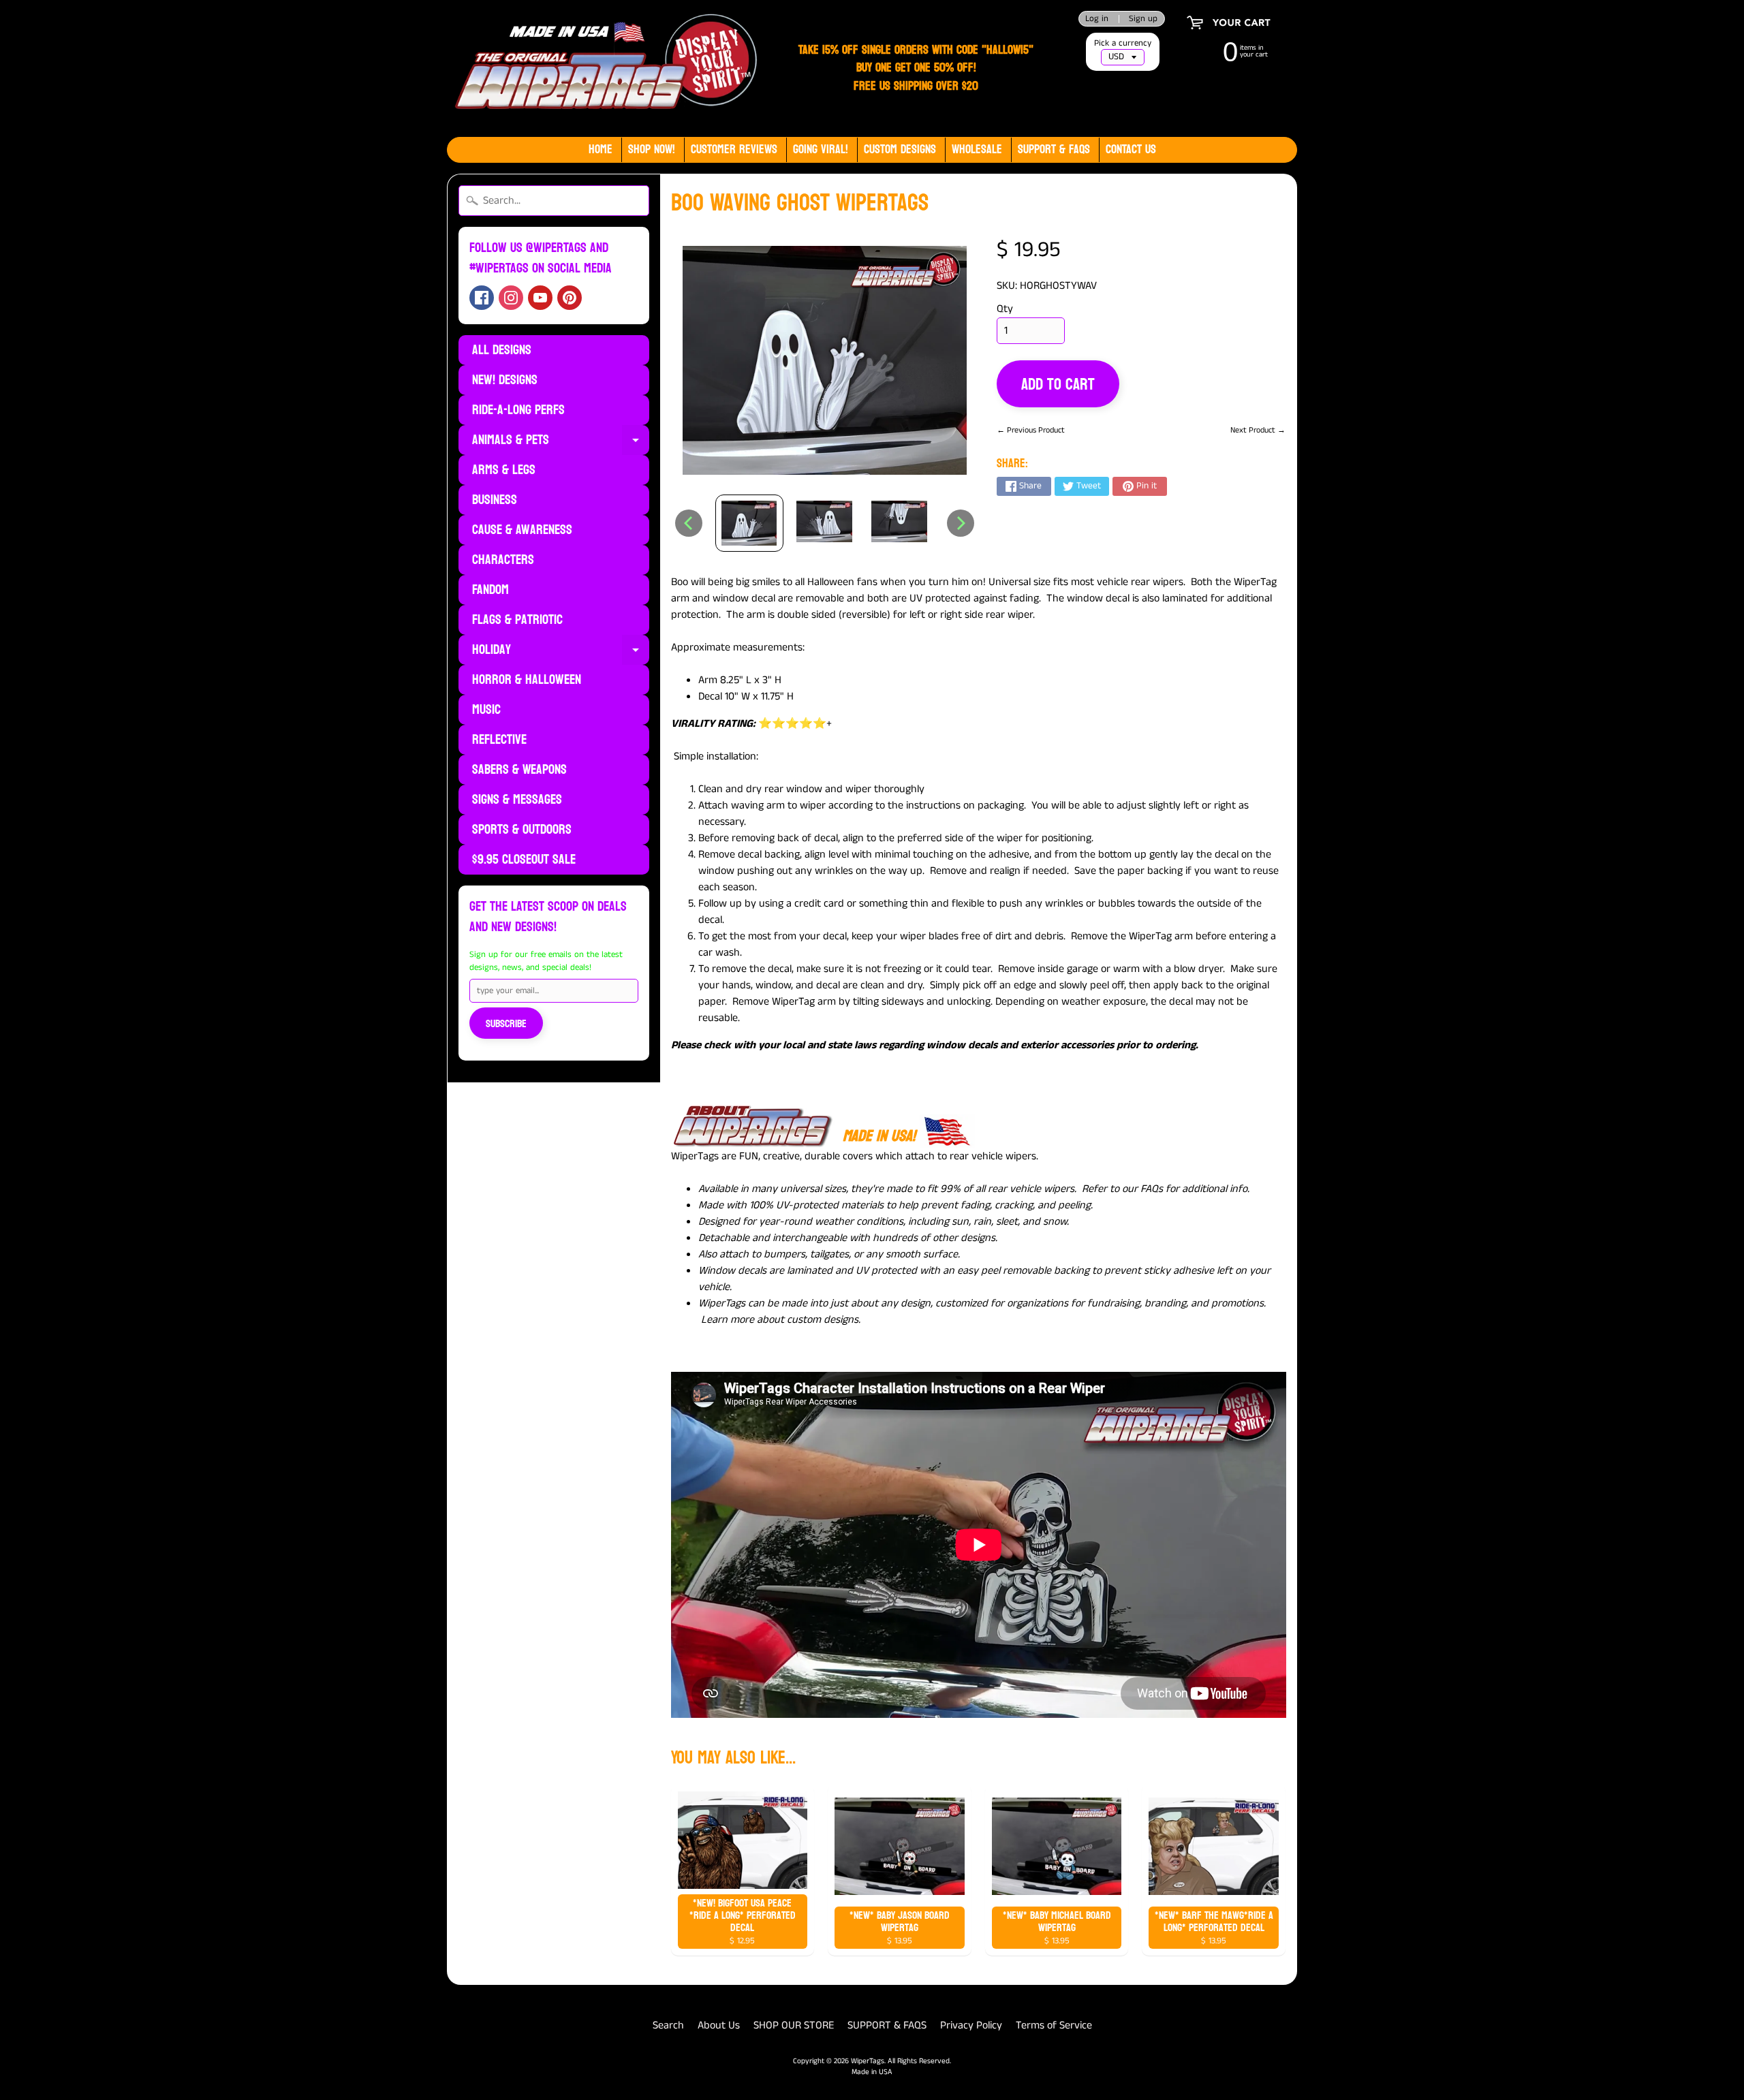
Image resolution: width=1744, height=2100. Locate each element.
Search (668, 2025)
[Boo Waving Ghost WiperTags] (749, 523)
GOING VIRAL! (821, 150)
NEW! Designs (505, 380)
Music (486, 710)
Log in (1097, 19)
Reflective (499, 740)
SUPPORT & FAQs (1054, 150)
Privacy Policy (971, 2025)
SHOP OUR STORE (794, 2025)
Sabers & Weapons (519, 770)
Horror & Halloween (527, 680)
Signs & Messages (517, 800)
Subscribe (506, 1023)
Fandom (490, 590)
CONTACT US (1131, 150)
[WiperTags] (603, 68)
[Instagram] (511, 298)
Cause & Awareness (522, 530)
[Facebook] (482, 298)
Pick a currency (1123, 43)
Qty (1005, 309)
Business (495, 500)
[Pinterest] (570, 298)
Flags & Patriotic (517, 620)
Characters (503, 560)
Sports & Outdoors (522, 830)
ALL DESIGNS (502, 350)
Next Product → (1258, 430)
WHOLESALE (977, 150)
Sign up (1143, 19)
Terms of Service (1054, 2025)
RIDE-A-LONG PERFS (518, 410)
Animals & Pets (561, 441)
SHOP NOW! (652, 150)
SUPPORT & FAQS (887, 2025)
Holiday (561, 651)
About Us (719, 2025)
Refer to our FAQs (1122, 1189)
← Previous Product (1031, 430)
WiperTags (868, 2061)
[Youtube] (540, 298)
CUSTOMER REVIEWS (734, 150)
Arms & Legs (504, 470)
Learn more (728, 1320)
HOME (601, 150)
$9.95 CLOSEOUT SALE (524, 860)
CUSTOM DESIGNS (900, 150)
